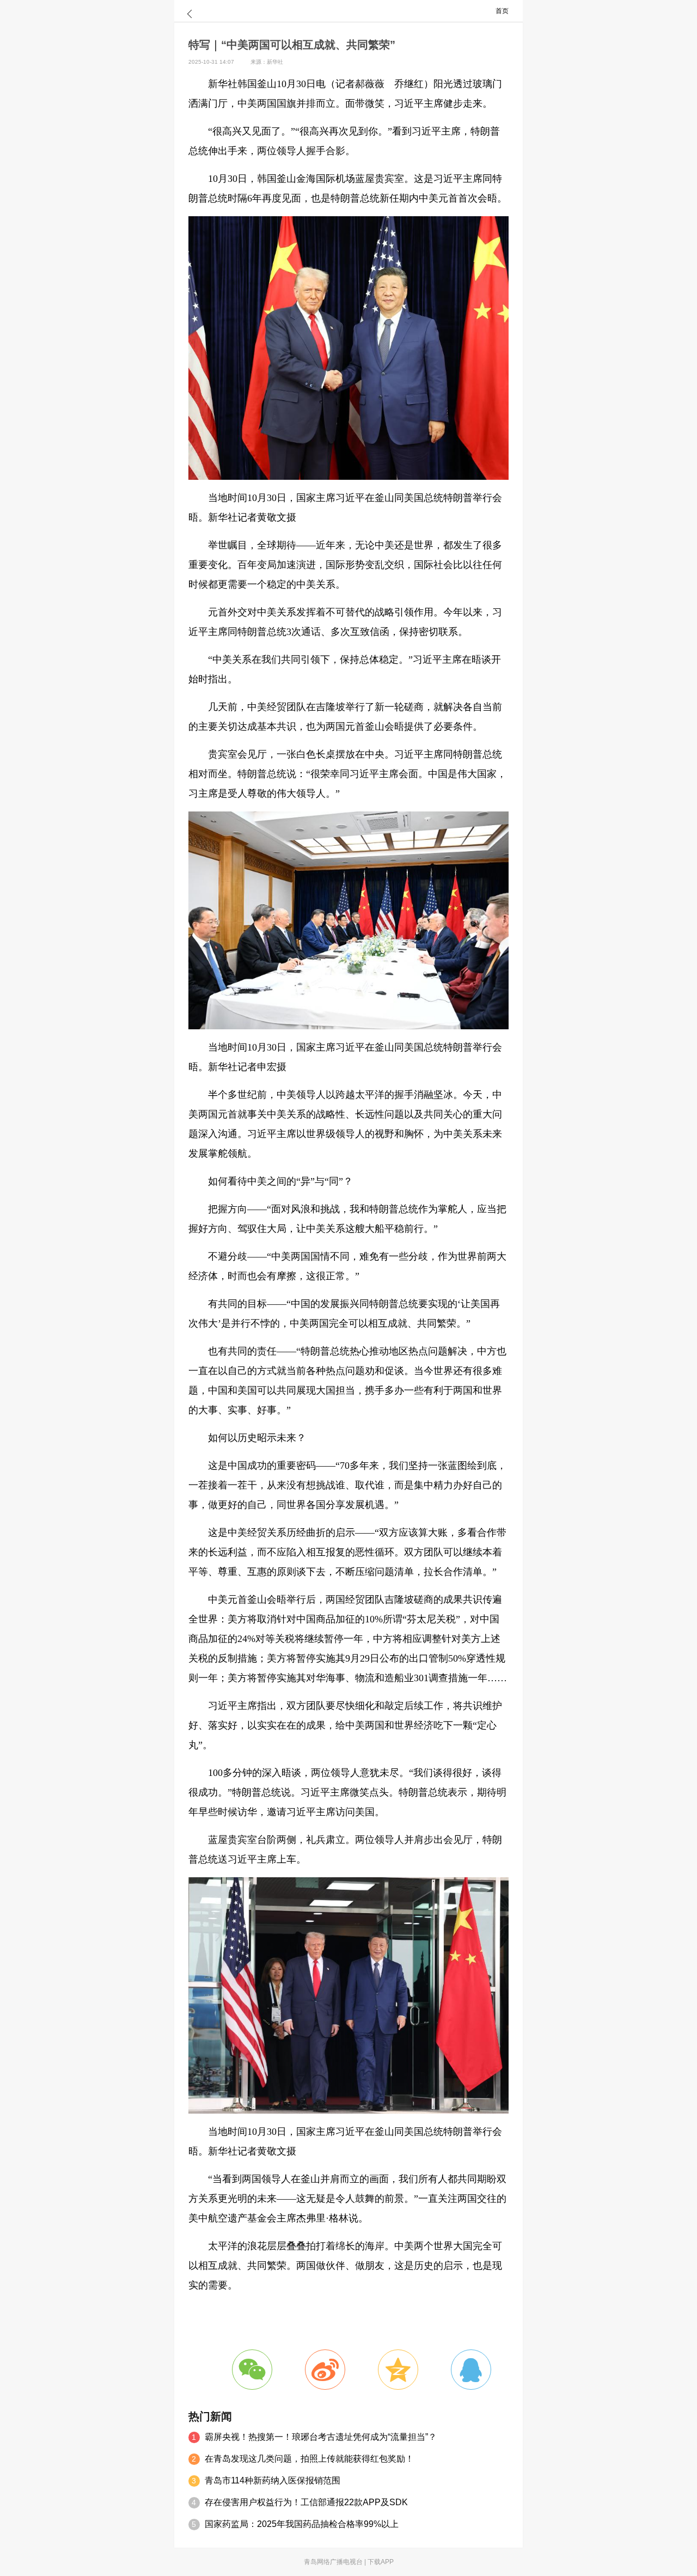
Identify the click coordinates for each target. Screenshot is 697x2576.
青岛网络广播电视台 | (336, 2562)
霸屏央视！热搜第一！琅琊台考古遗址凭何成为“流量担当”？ (321, 2437)
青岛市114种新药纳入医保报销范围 (273, 2480)
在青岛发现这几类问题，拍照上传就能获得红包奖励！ (309, 2459)
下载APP (381, 2562)
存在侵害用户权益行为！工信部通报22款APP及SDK (306, 2502)
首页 (502, 11)
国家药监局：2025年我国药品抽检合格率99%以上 (302, 2524)
